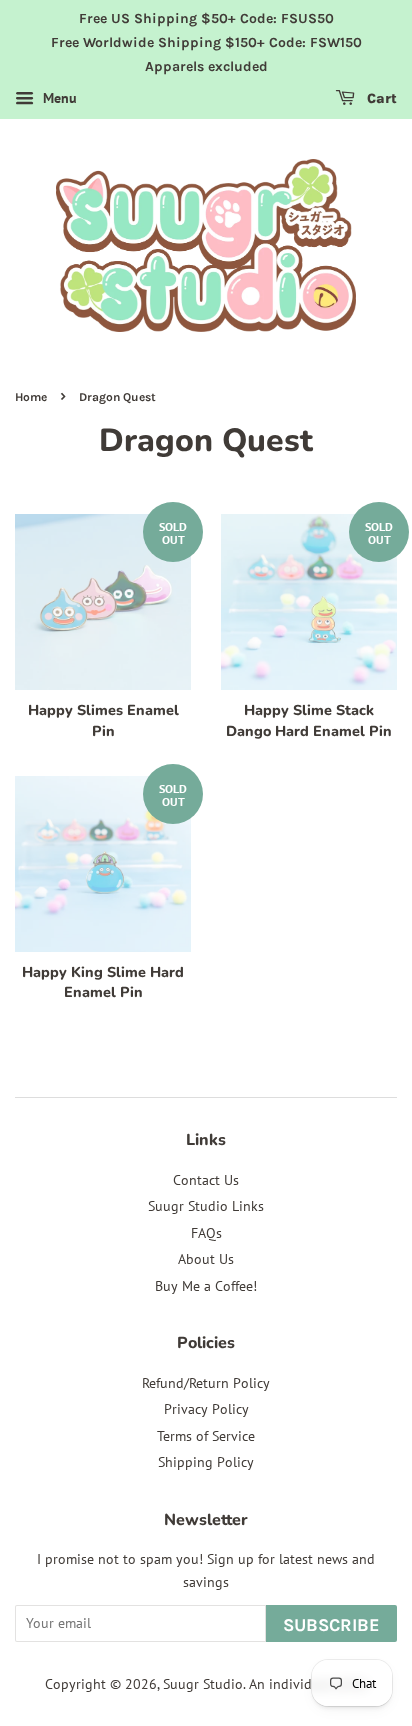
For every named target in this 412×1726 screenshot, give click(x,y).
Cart (380, 99)
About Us (206, 1259)
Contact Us (206, 1180)
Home (31, 397)
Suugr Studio (203, 1684)
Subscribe (331, 1625)
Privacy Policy (206, 1409)
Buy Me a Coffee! (206, 1286)
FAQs (206, 1233)
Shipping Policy (206, 1462)
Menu (58, 99)
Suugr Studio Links (206, 1206)
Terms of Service (206, 1436)
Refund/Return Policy (206, 1383)
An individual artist (308, 1684)
